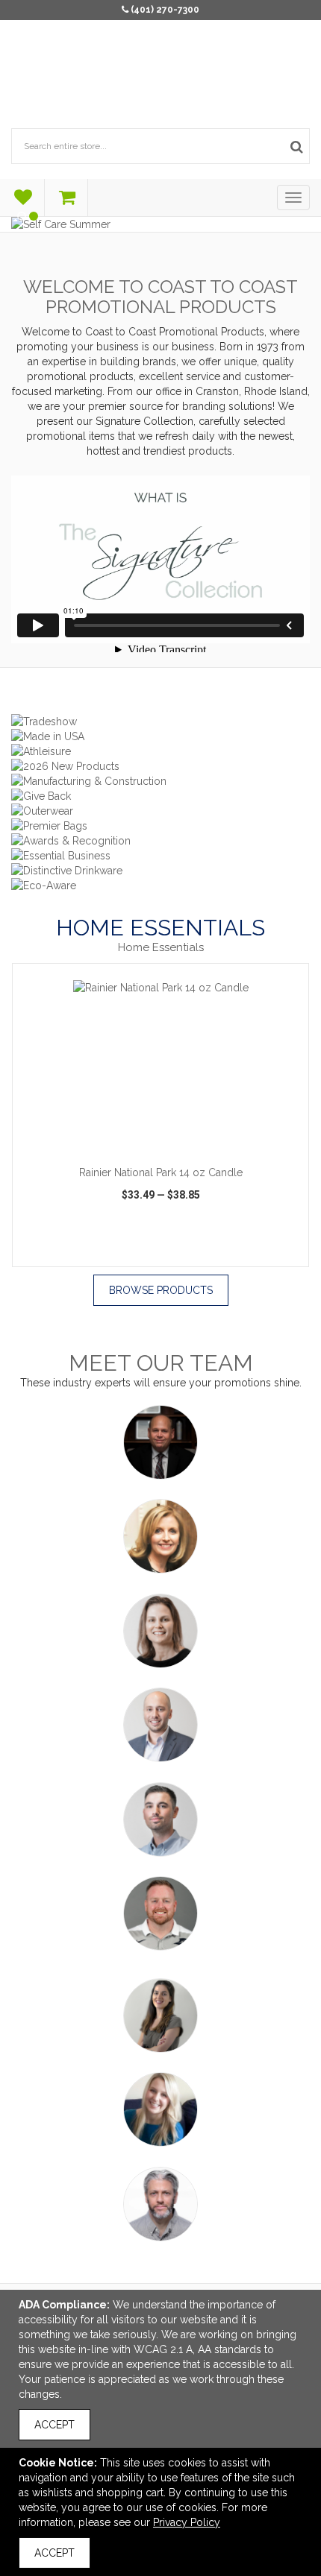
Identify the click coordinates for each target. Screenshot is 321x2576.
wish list (162, 1253)
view (59, 1253)
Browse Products (161, 1290)
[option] (160, 1115)
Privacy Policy (187, 2522)
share (269, 1253)
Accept (54, 2425)
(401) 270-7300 (165, 10)
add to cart (169, 1139)
